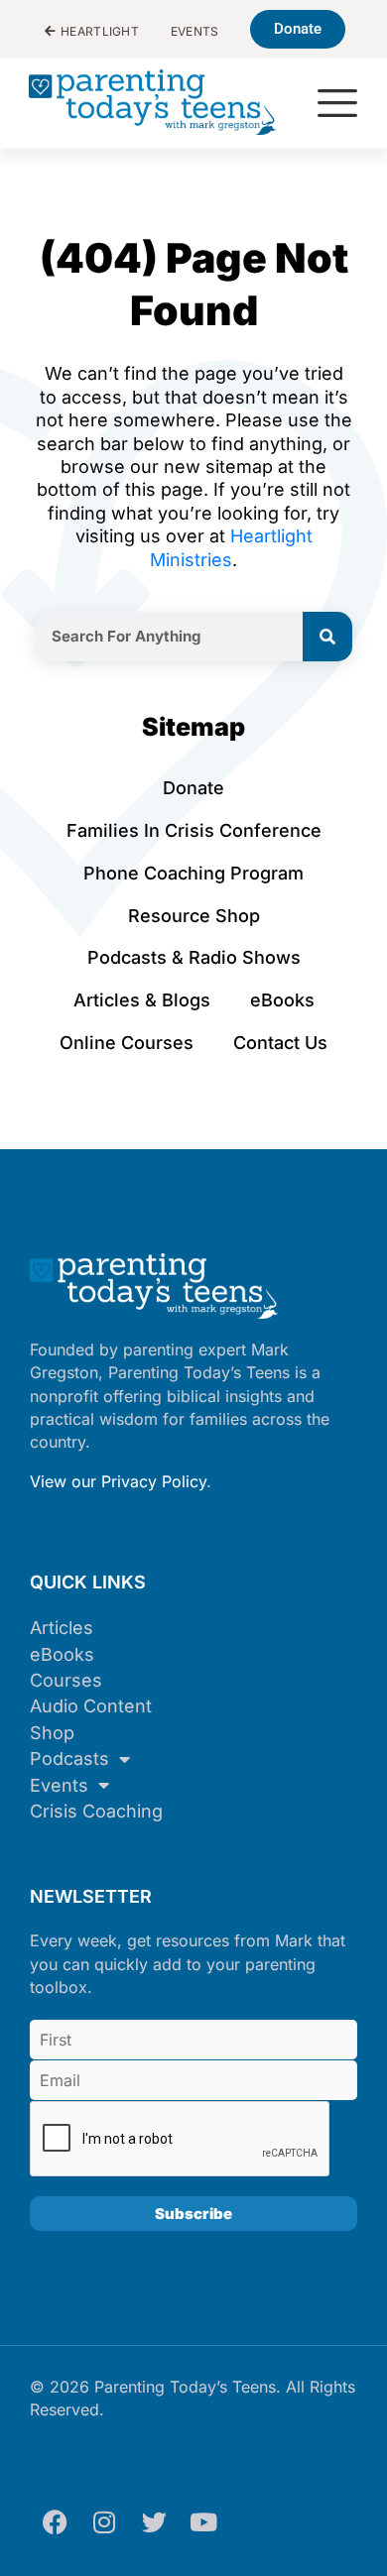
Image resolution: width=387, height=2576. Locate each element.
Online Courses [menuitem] (127, 1043)
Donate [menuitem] (193, 788)
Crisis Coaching (96, 1811)
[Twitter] (154, 2521)
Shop (52, 1733)
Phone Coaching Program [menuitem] (193, 873)
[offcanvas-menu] (337, 105)
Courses (66, 1680)
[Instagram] (104, 2521)
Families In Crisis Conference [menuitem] (194, 830)
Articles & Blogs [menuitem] (142, 1000)
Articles (62, 1628)
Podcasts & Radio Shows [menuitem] (194, 957)
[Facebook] (55, 2521)
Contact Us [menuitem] (280, 1043)
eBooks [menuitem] (282, 1000)
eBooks (62, 1654)
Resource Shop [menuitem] (194, 916)
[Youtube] (203, 2521)
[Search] (327, 637)
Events (59, 1785)
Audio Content (91, 1706)
